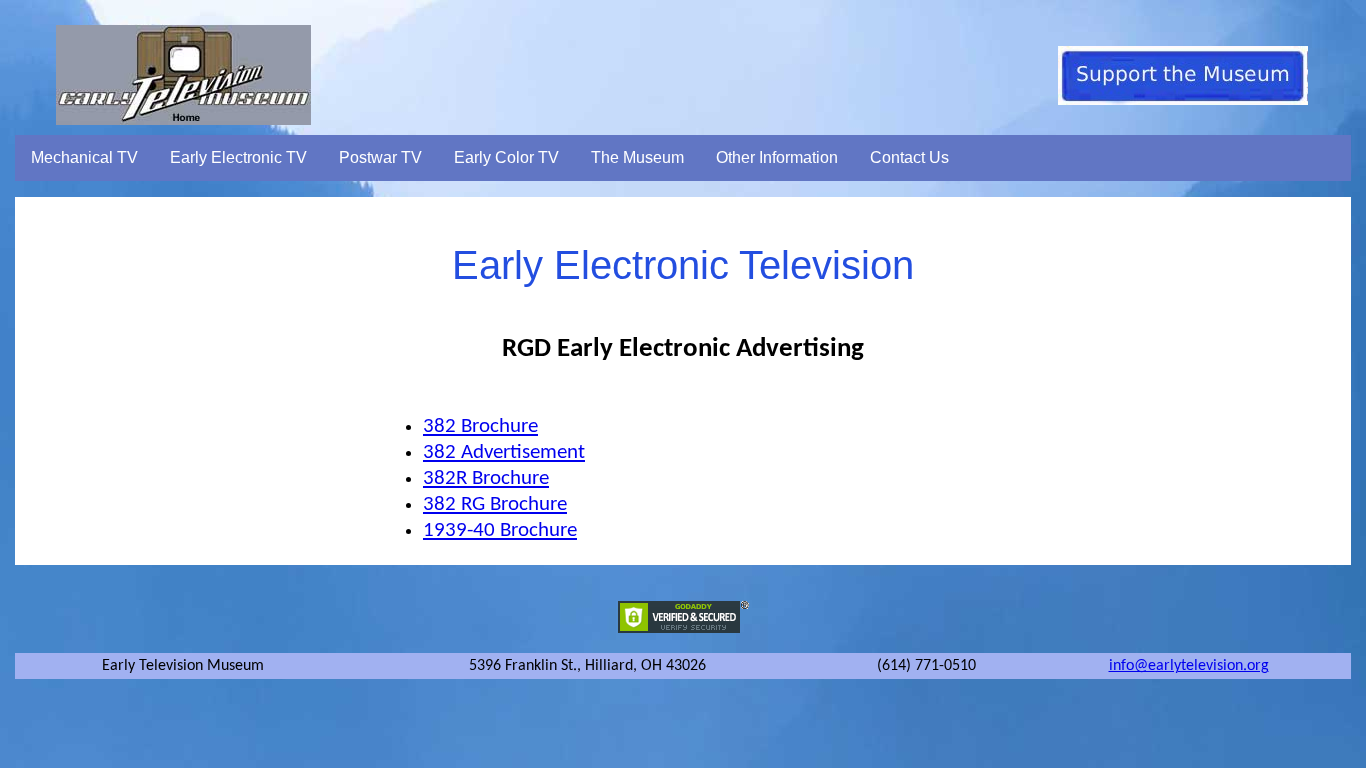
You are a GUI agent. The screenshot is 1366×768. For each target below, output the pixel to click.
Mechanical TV (84, 157)
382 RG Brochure (495, 504)
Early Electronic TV (238, 157)
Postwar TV (380, 157)
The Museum (637, 157)
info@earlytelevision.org (1189, 666)
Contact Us (909, 157)
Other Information (777, 157)
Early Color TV (506, 157)
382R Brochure (486, 478)
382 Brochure (480, 426)
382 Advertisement (504, 452)
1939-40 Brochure (500, 530)
